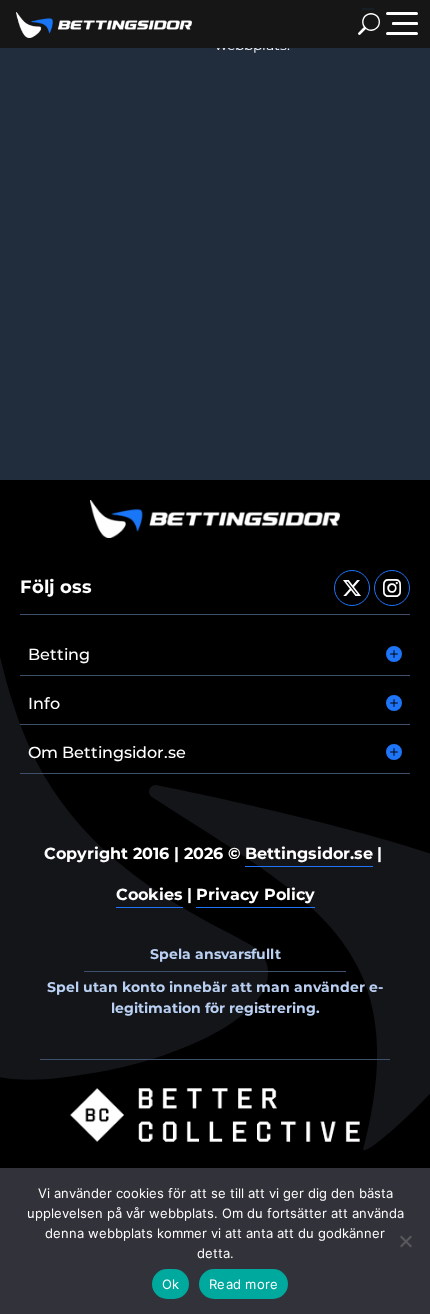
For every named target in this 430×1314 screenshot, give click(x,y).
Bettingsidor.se (309, 853)
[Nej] (405, 1241)
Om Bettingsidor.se (107, 752)
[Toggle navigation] (402, 24)
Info (44, 703)
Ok (171, 1284)
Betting (59, 654)
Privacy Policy (255, 894)
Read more (243, 1284)
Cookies (149, 894)
